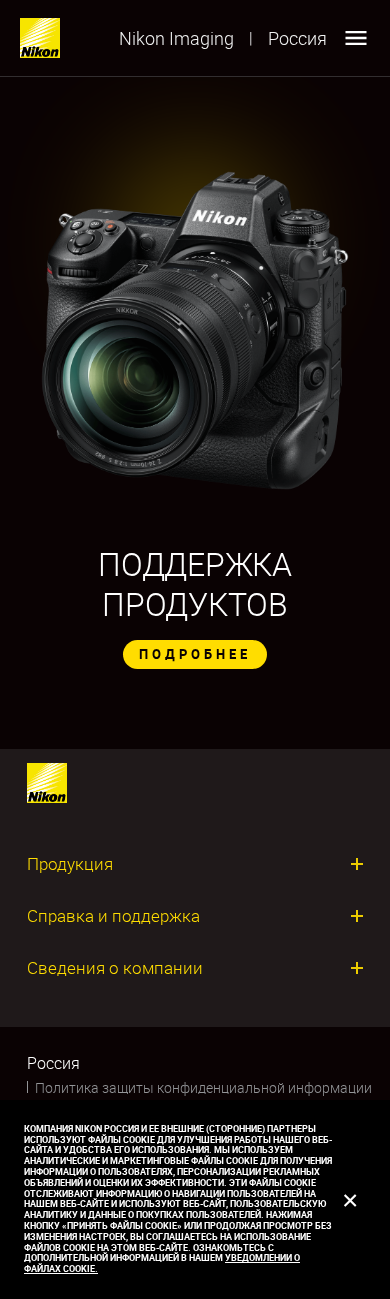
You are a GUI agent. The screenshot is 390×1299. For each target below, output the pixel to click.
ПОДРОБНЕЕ (195, 654)
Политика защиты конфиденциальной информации (203, 1087)
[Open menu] (356, 38)
